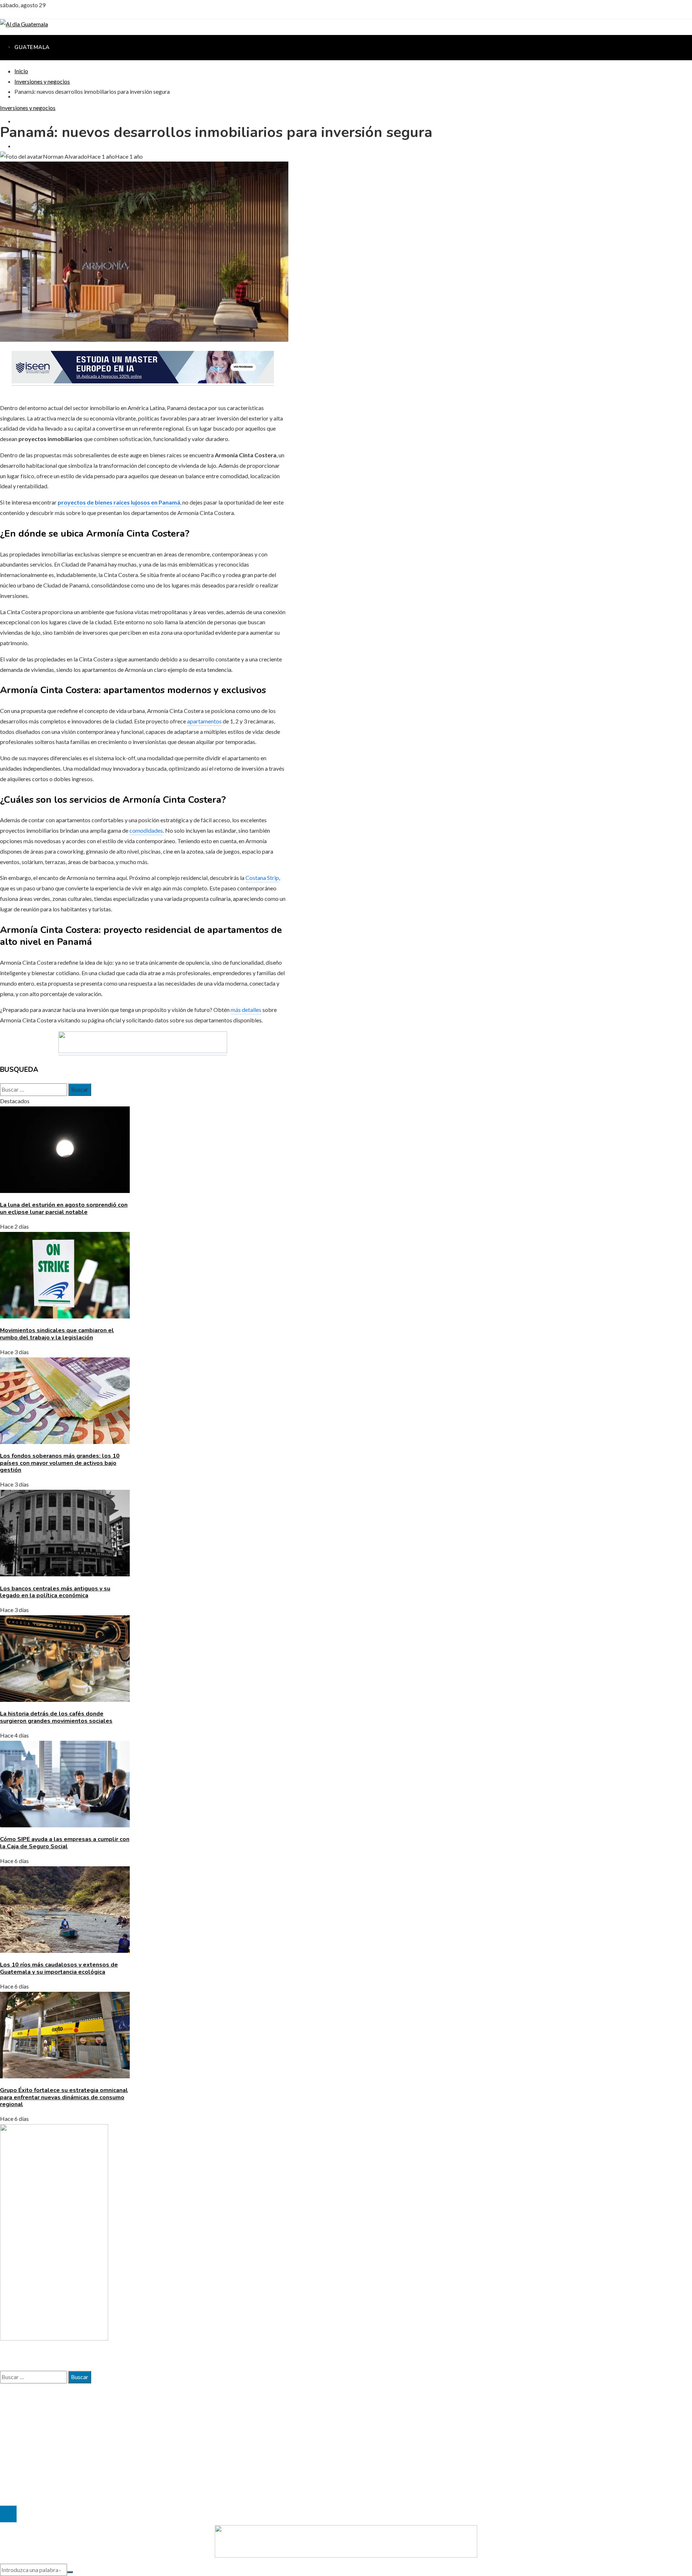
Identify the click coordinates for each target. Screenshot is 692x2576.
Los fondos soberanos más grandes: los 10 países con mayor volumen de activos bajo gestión (60, 1463)
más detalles (246, 1010)
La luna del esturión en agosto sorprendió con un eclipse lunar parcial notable (64, 1208)
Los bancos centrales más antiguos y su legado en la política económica (55, 1592)
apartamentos (204, 721)
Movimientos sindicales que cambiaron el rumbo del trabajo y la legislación (57, 1334)
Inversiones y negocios (28, 108)
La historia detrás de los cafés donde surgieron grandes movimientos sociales (56, 1717)
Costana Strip (262, 878)
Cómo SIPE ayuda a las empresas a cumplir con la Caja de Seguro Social (65, 1843)
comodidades (146, 830)
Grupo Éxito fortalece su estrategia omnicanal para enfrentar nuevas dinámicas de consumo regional (64, 2097)
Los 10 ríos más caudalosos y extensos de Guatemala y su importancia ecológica (59, 1968)
